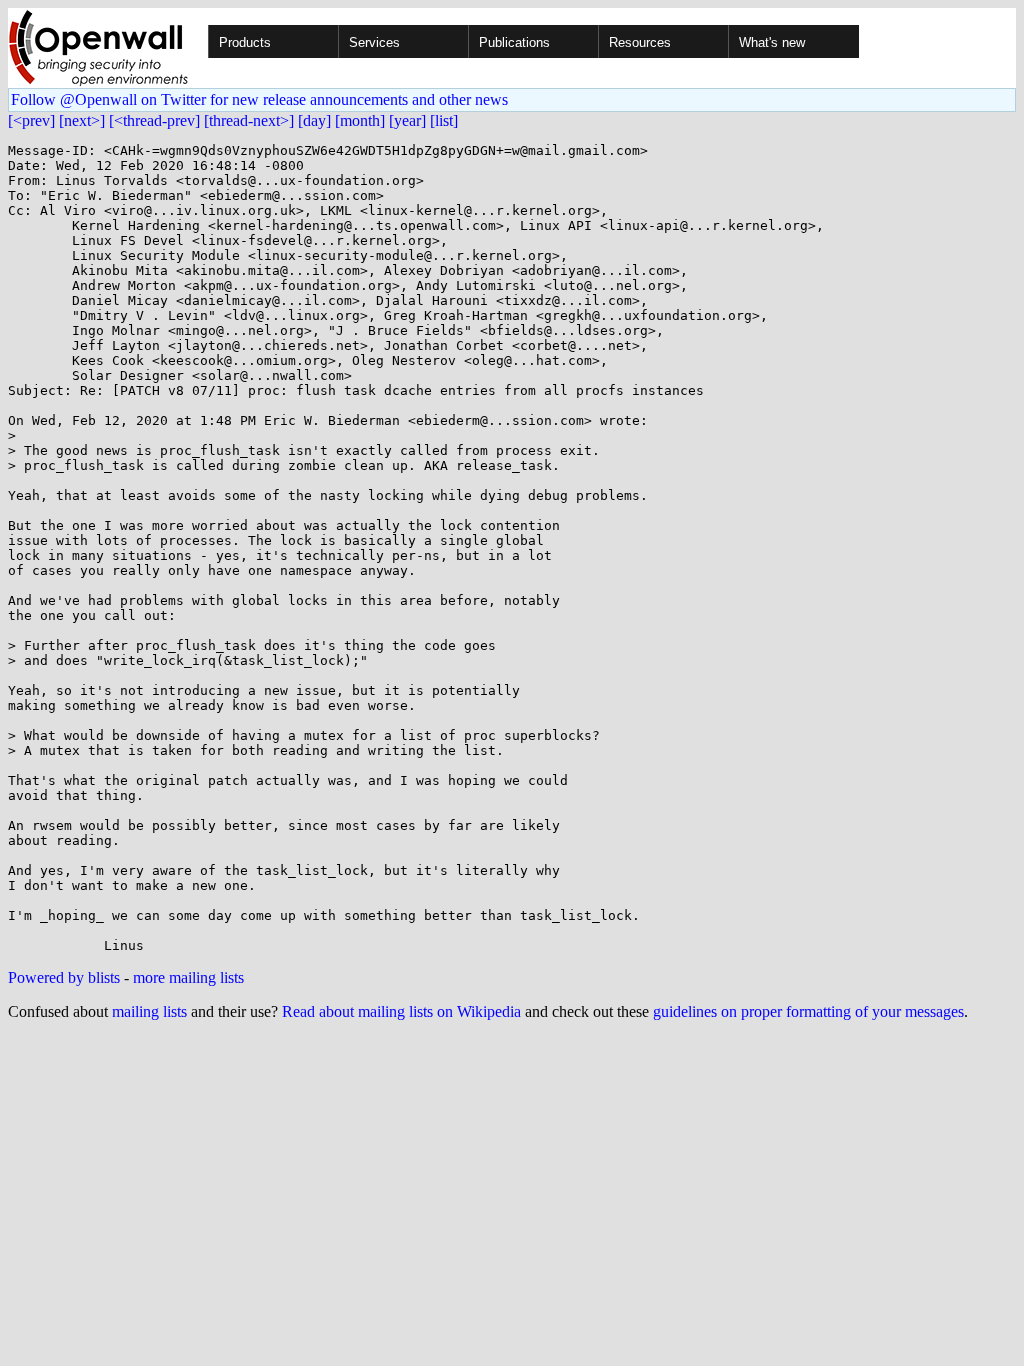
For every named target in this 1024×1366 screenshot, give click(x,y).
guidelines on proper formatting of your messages (808, 1011)
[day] (314, 120)
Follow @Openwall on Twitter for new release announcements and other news (259, 99)
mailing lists (149, 1011)
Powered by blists (64, 977)
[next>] (82, 120)
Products (245, 42)
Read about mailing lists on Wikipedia (401, 1011)
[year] (407, 120)
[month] (360, 120)
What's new (772, 42)
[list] (444, 120)
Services (374, 42)
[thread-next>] (249, 120)
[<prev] (31, 120)
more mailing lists (188, 977)
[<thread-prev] (154, 120)
